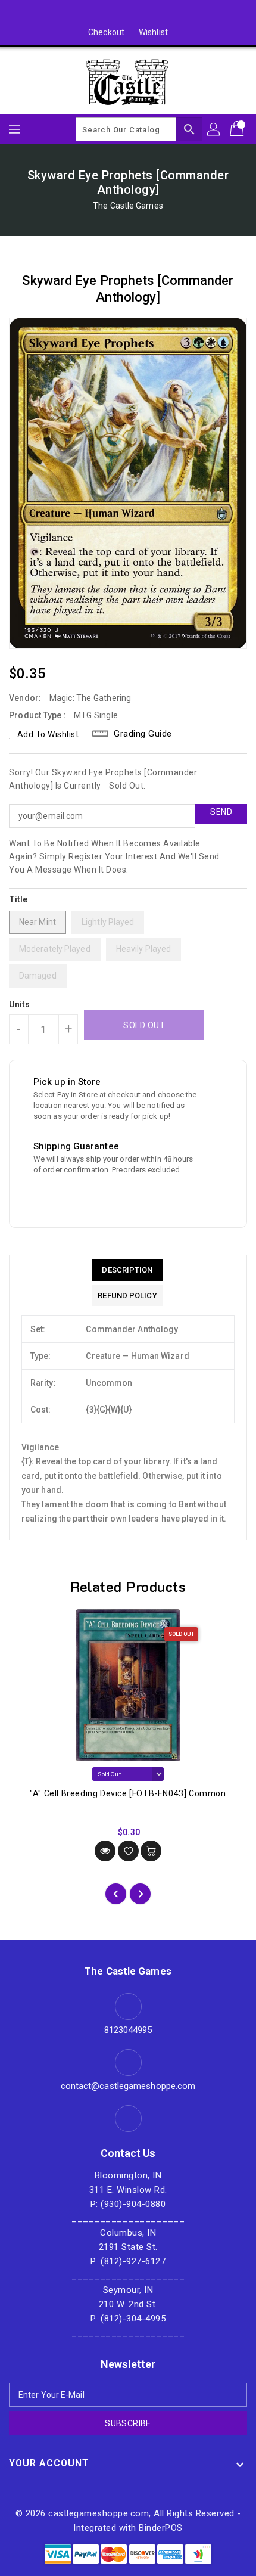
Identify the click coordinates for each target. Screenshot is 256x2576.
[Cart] (238, 129)
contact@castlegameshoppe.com (128, 2086)
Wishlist (153, 32)
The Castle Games (128, 206)
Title (18, 899)
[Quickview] (105, 1851)
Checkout (106, 32)
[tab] (127, 1270)
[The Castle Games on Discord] (128, 14)
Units (20, 1004)
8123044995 (128, 2030)
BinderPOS (161, 2528)
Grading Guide (143, 734)
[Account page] (214, 129)
